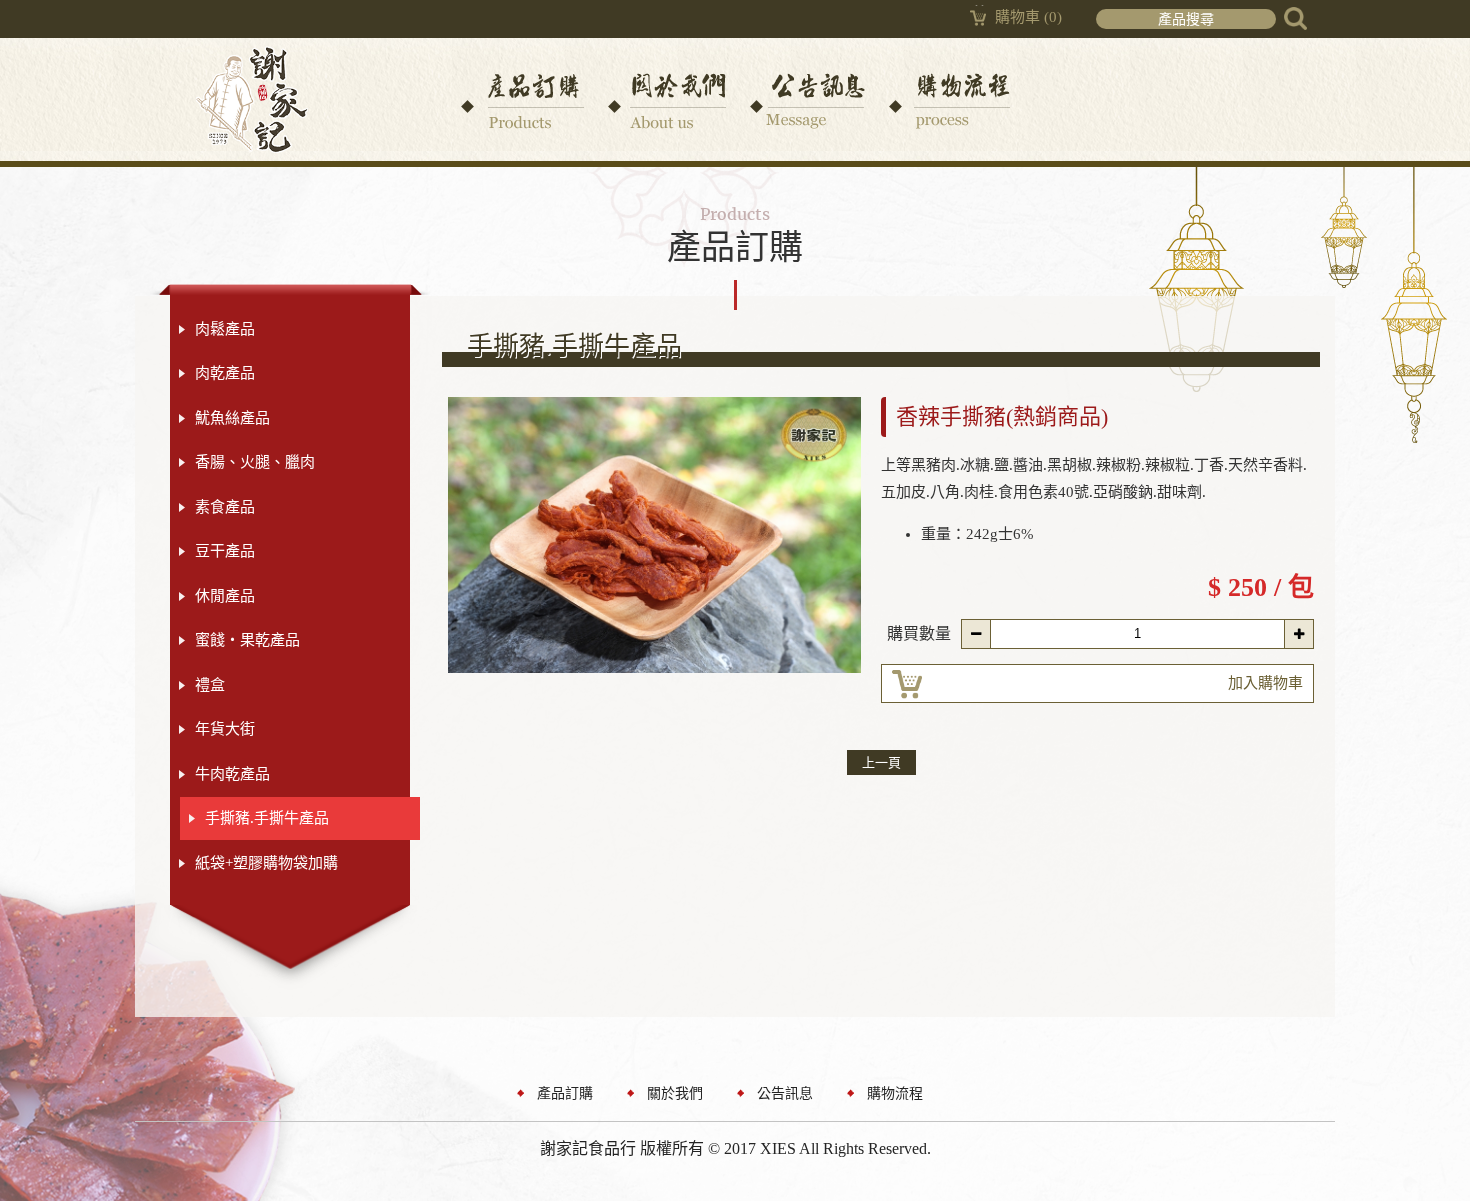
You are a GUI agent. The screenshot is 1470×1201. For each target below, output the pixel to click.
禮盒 (210, 685)
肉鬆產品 (225, 329)
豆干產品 (225, 551)
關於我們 (675, 1093)
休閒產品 (225, 596)
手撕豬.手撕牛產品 (267, 818)
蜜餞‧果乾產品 (247, 640)
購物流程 (895, 1093)
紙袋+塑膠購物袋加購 (266, 863)
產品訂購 (565, 1093)
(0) (1028, 17)
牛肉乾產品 (232, 774)
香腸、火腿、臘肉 (255, 462)
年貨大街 (225, 729)
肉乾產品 (225, 373)
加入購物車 (1265, 683)
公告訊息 (785, 1093)
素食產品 (225, 507)
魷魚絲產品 (232, 418)
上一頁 (881, 762)
